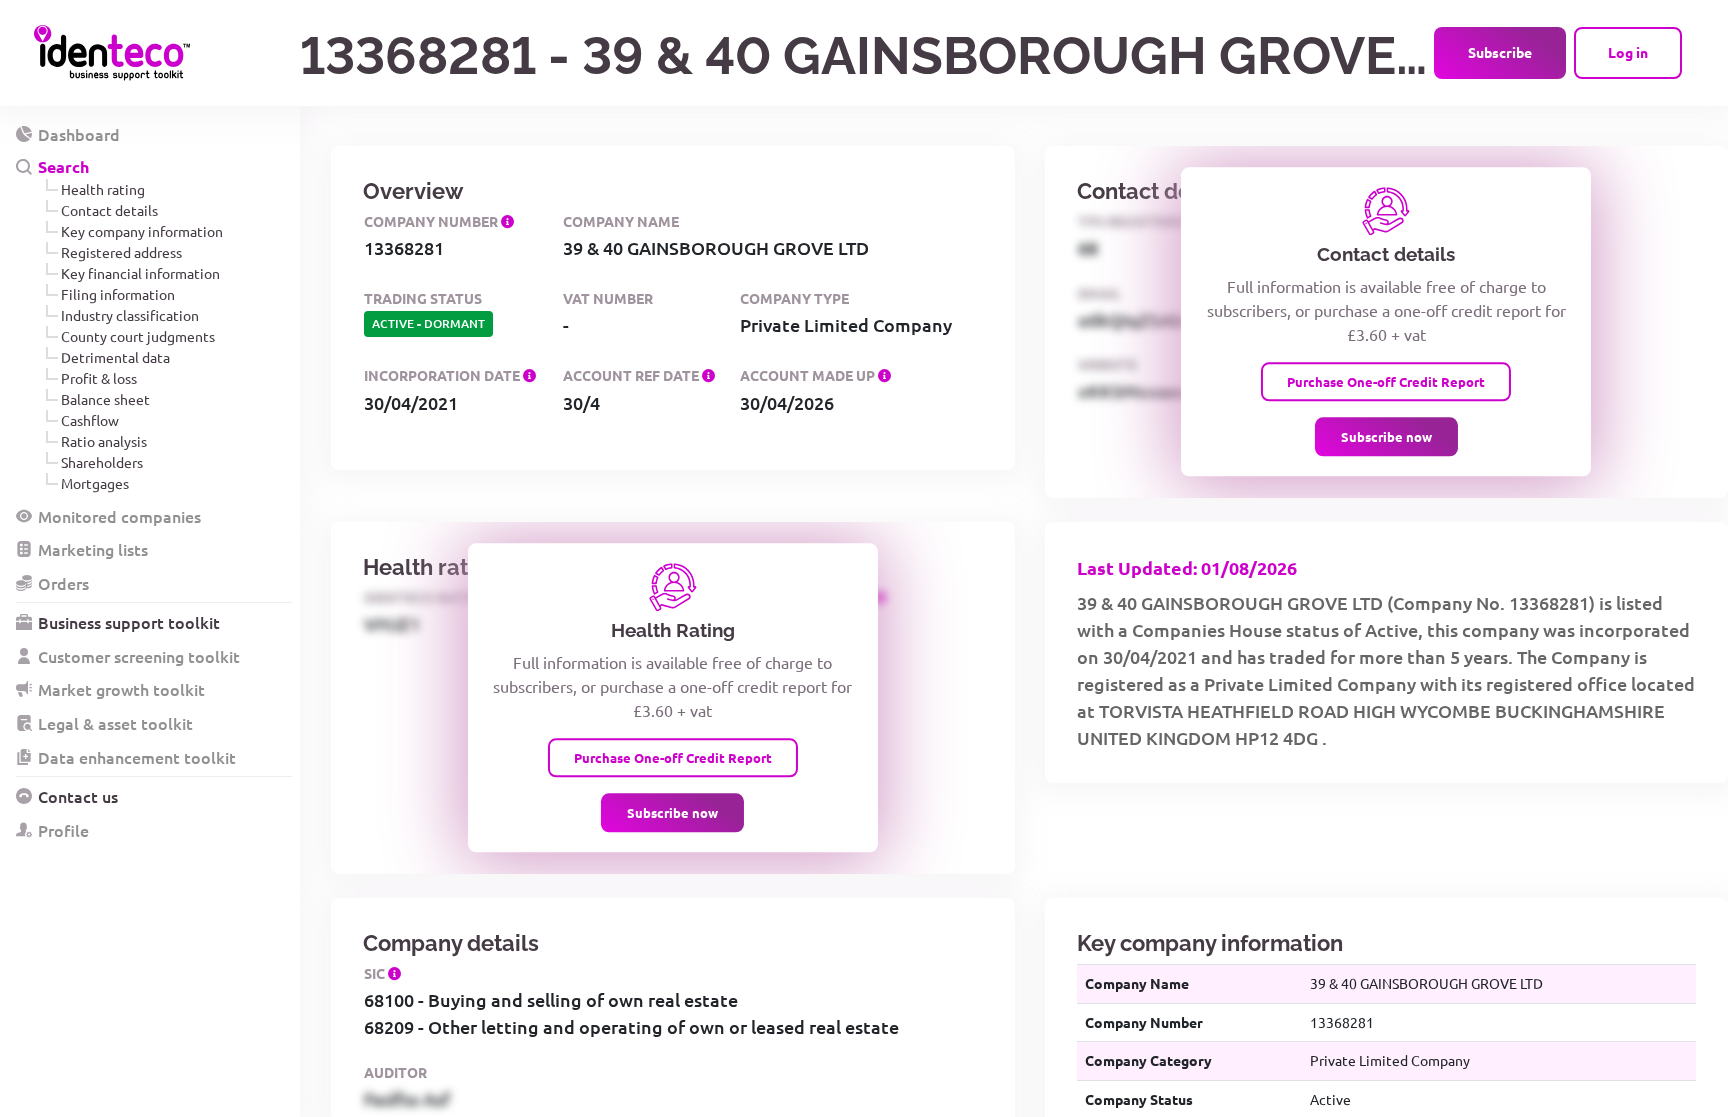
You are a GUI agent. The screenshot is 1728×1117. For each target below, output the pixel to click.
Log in (1628, 52)
